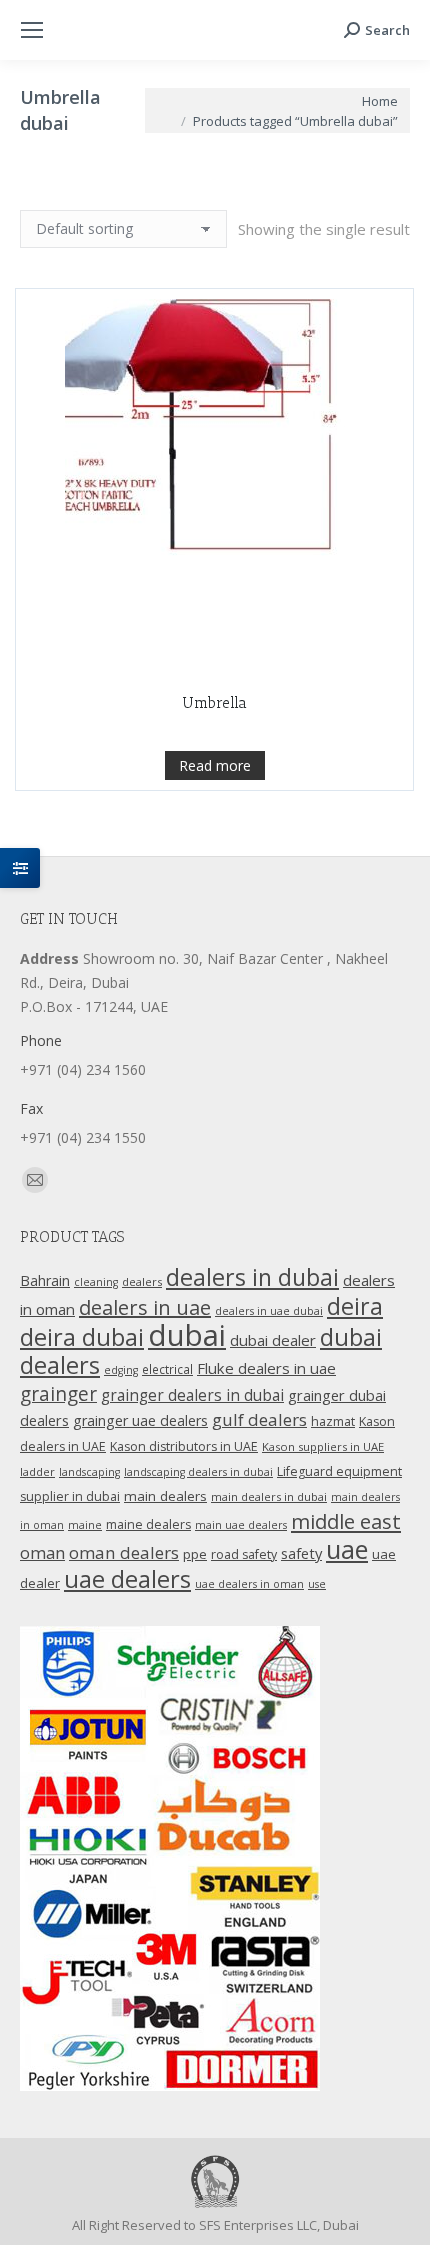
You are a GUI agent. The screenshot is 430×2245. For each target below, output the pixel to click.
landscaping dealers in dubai (198, 1472)
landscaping (89, 1472)
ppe (195, 1554)
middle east (346, 1521)
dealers (142, 1281)
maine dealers (148, 1524)
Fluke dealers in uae (266, 1368)
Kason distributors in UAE (184, 1446)
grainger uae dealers (140, 1420)
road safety (244, 1554)
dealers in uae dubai (269, 1311)
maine (85, 1525)
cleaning (96, 1282)
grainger (58, 1394)
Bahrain (45, 1280)
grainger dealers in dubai (192, 1395)
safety (301, 1553)
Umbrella (214, 703)
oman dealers (124, 1552)
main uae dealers (241, 1525)
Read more (215, 765)
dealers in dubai (252, 1277)
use (317, 1584)
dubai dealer (273, 1340)
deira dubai (82, 1337)
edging (121, 1370)
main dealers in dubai (269, 1496)
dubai (187, 1335)
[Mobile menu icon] (32, 30)
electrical (167, 1369)
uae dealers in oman (249, 1584)
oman (42, 1552)
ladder (37, 1471)
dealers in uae (145, 1307)
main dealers (165, 1496)
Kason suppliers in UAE (323, 1446)
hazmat (333, 1421)
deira (355, 1306)
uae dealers (127, 1579)
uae (347, 1549)
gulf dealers (259, 1419)
